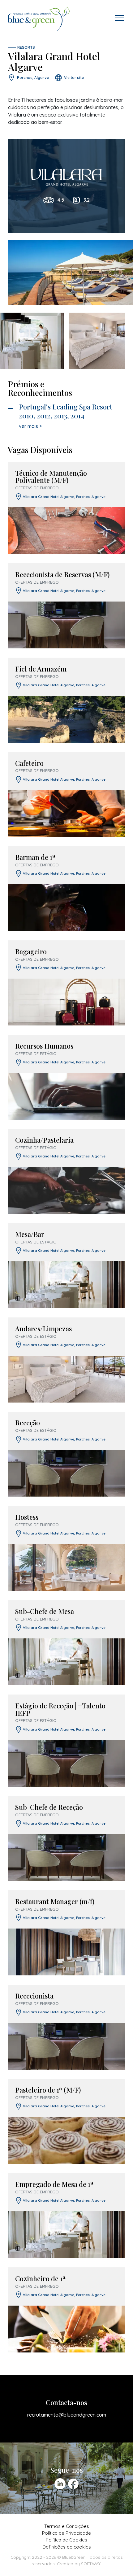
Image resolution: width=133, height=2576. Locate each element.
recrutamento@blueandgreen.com (67, 2415)
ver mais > (30, 426)
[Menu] (119, 18)
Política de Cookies (66, 2540)
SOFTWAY (91, 2564)
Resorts (26, 47)
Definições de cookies (67, 2547)
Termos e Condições (67, 2526)
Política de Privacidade (66, 2533)
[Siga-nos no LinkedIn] (60, 2484)
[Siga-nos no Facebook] (73, 2484)
